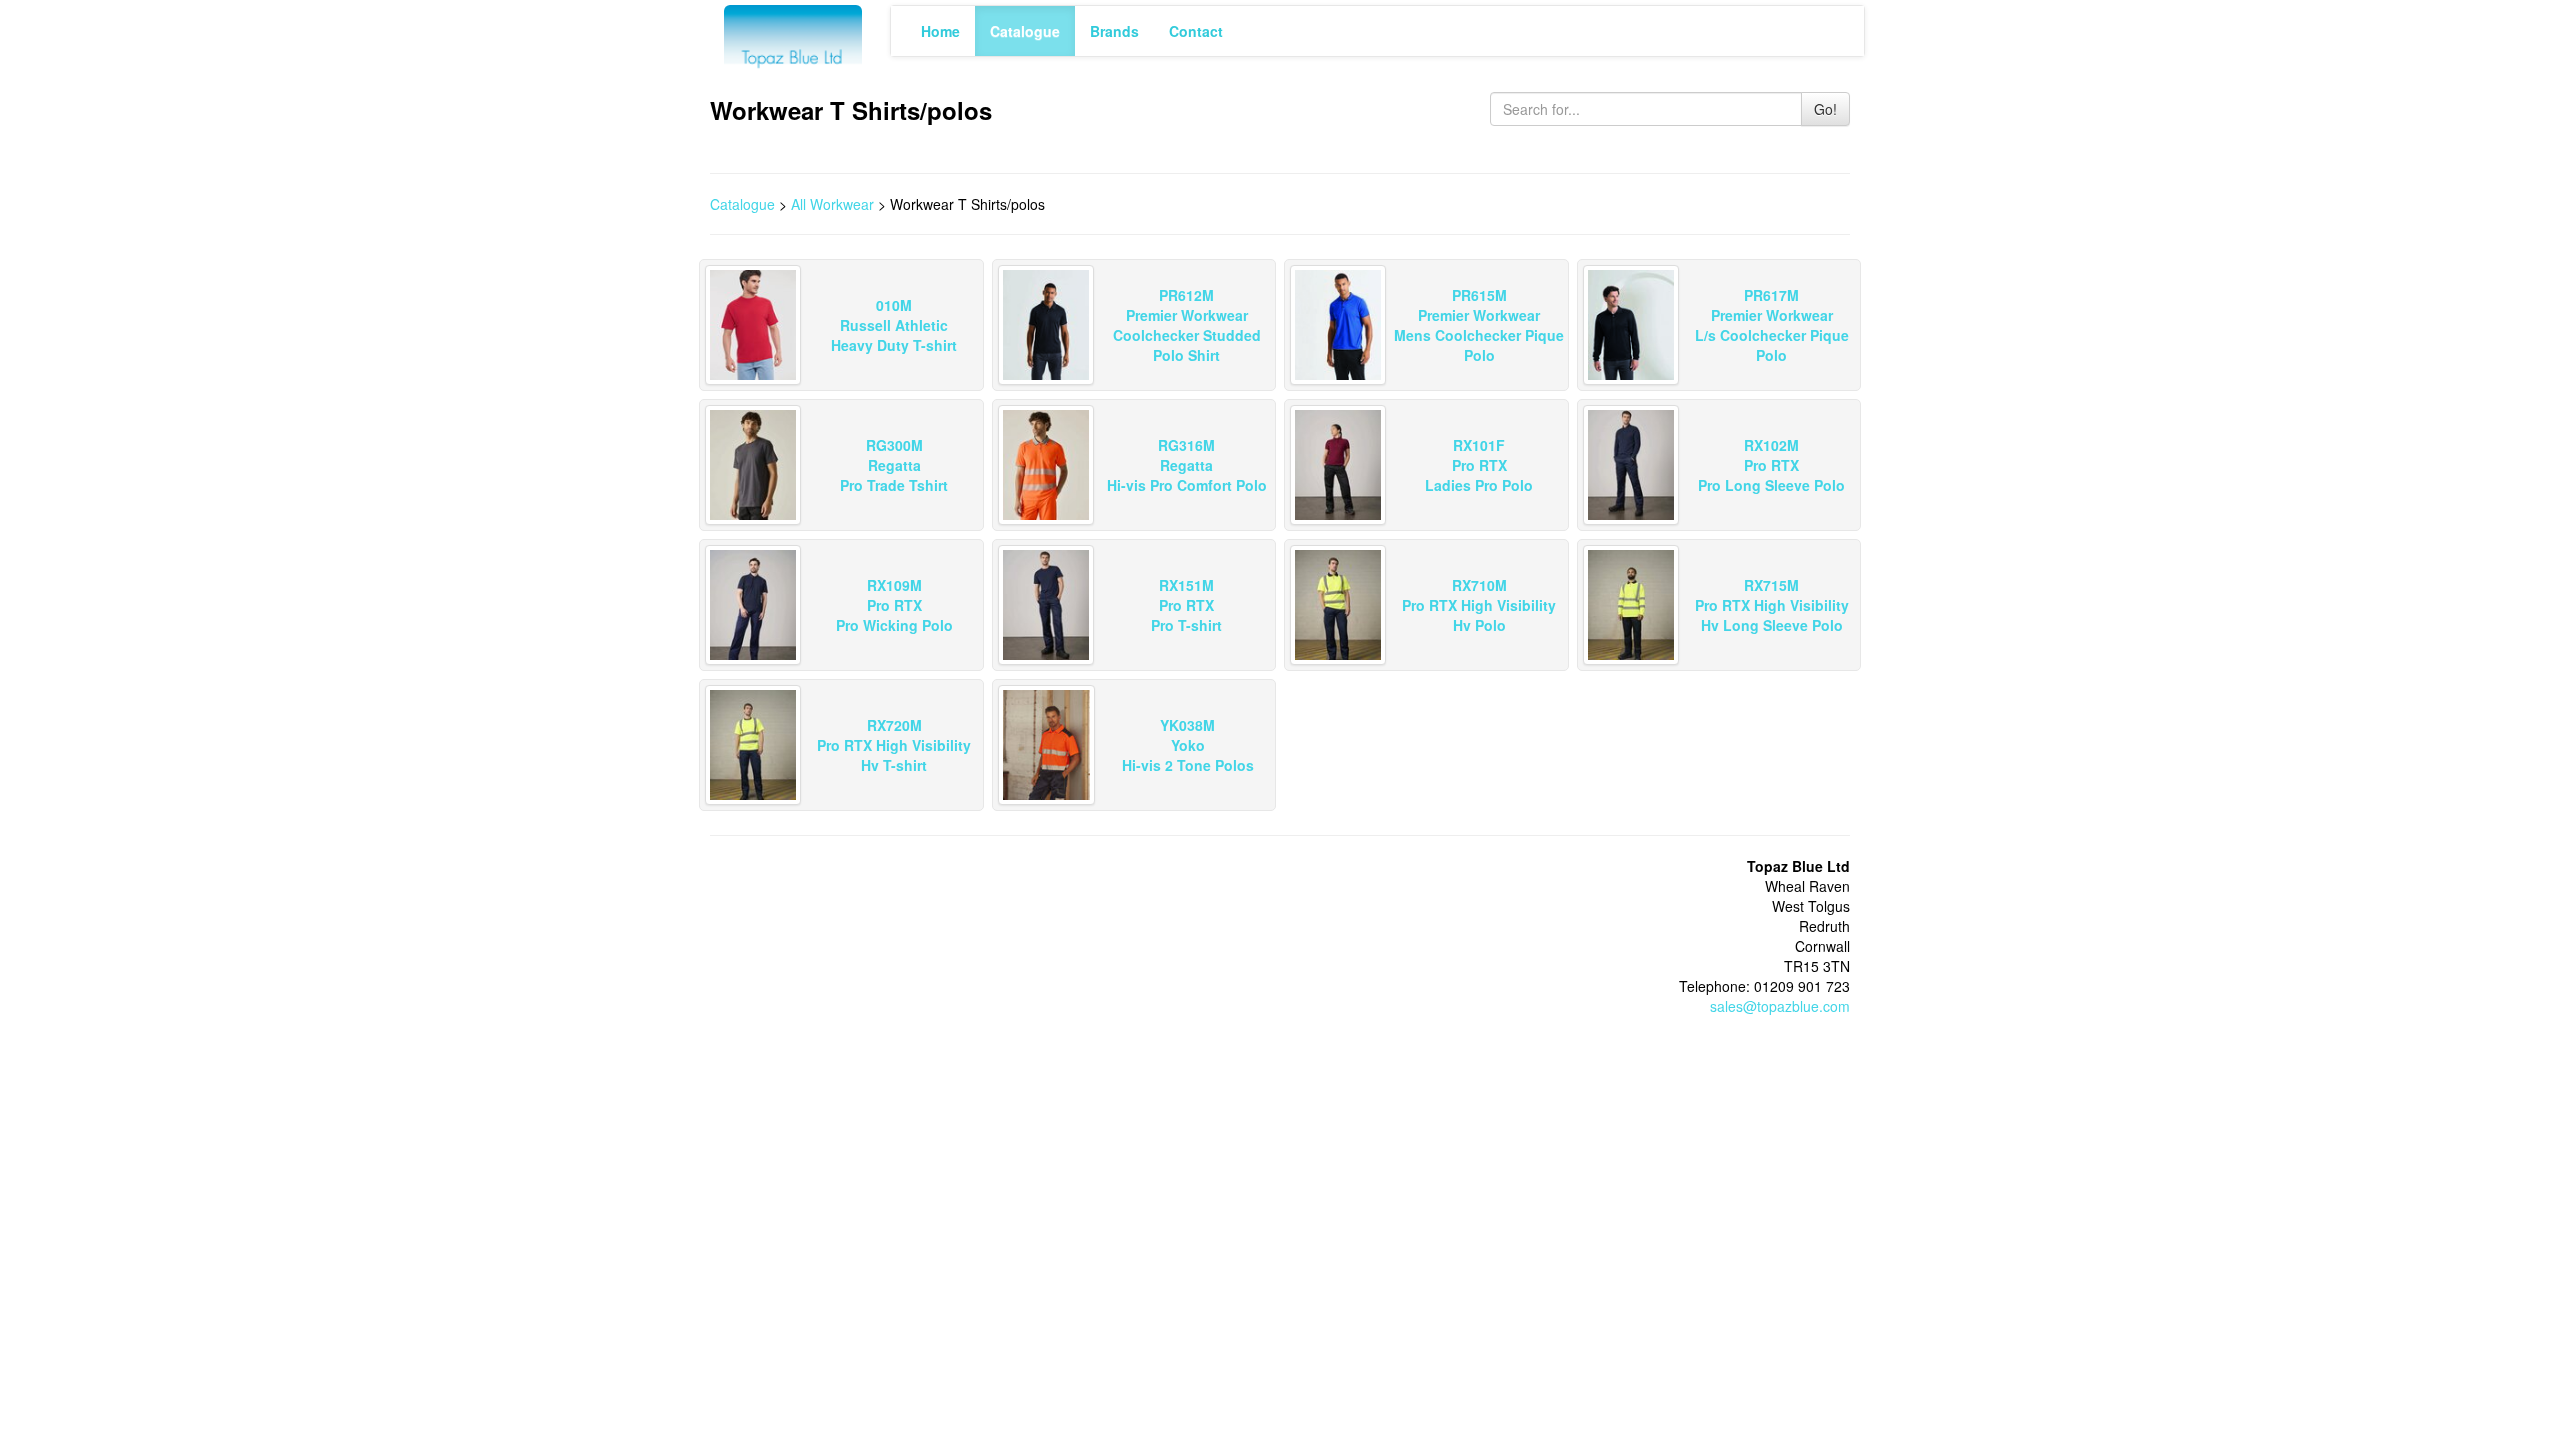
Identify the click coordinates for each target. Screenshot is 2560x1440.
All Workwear (832, 204)
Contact (1196, 31)
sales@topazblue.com (1780, 1006)
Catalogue (1025, 31)
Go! (1825, 109)
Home (940, 31)
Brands (1114, 31)
